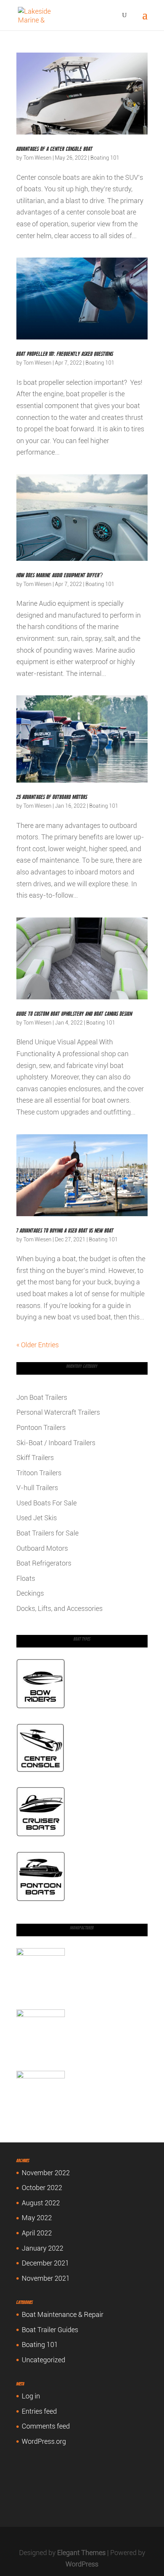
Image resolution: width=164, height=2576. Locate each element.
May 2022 (37, 2218)
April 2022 (37, 2233)
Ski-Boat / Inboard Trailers (56, 1443)
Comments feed (46, 2426)
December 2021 (45, 2263)
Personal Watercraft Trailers (58, 1412)
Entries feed (39, 2411)
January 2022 (43, 2248)
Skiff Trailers (35, 1458)
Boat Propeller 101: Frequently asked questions (65, 354)
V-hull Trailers (37, 1488)
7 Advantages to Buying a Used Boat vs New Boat (65, 1231)
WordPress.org (44, 2441)
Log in (31, 2396)
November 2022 (46, 2173)
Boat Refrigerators (44, 1563)
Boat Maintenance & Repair (63, 2314)
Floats (26, 1578)
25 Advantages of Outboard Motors (52, 797)
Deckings (30, 1593)
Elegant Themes (81, 2553)
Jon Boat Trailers (42, 1397)
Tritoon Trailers (39, 1473)
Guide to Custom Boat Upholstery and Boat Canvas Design (74, 1014)
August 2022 (41, 2203)
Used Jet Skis (37, 1518)
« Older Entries (38, 1345)
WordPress (82, 2564)
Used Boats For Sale (47, 1503)
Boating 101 (105, 158)
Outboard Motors (42, 1548)
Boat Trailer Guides (50, 2330)
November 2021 (46, 2278)
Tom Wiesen (37, 158)
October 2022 (42, 2188)
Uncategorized (43, 2360)
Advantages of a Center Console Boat (55, 149)
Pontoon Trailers (41, 1427)
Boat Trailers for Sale (47, 1533)
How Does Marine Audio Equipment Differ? (60, 575)
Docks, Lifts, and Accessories (59, 1608)
